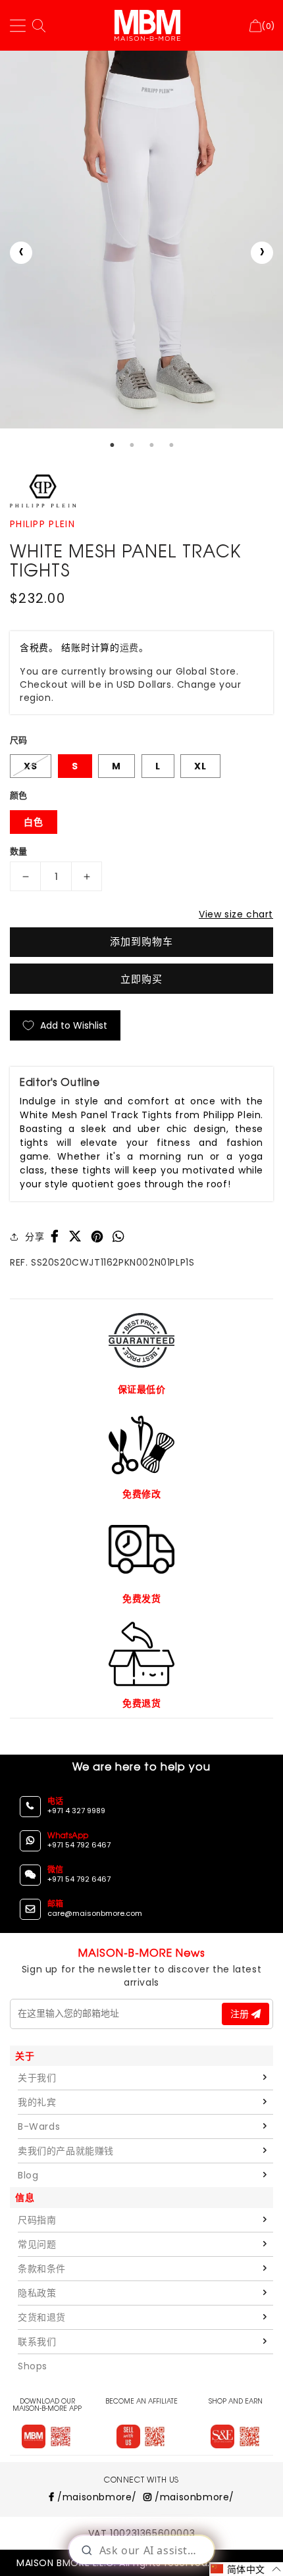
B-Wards (39, 2126)
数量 (19, 851)
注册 (241, 2014)
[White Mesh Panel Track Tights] (141, 240)
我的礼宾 (37, 2102)
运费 (129, 648)
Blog (28, 2175)
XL (200, 766)
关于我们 (37, 2078)
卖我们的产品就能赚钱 (66, 2151)
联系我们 (37, 2342)
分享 (35, 1237)
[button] (246, 2569)
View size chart (236, 914)
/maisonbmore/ (96, 2497)
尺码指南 (37, 2220)
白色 (34, 822)
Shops (33, 2366)
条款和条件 (42, 2269)
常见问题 (37, 2244)
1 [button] (112, 445)
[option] (141, 240)
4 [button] (171, 445)
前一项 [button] (21, 253)
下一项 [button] (262, 253)
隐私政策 (37, 2293)
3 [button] (151, 445)
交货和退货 (42, 2317)
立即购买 (141, 979)
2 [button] (132, 445)
